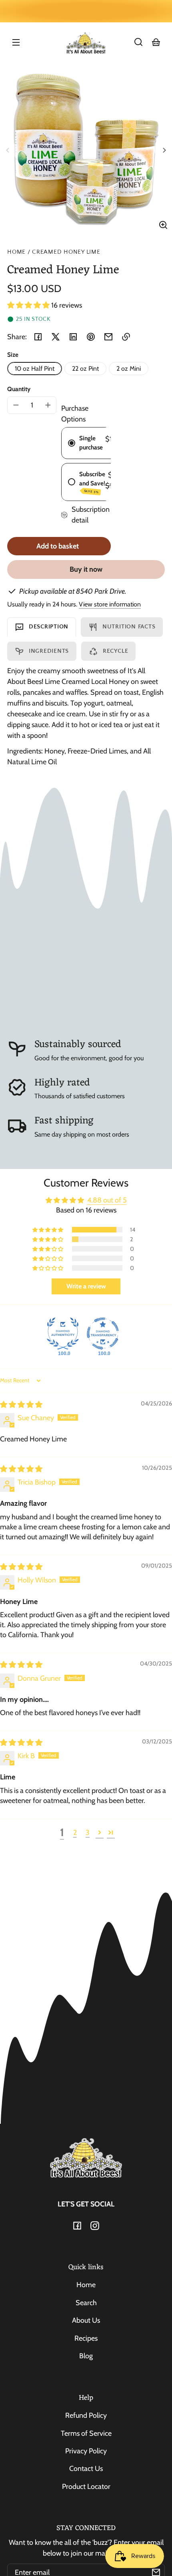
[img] (21, 1405)
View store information (110, 604)
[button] (138, 42)
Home (16, 252)
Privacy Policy (86, 2451)
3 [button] (88, 1833)
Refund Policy (86, 2415)
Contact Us (86, 2469)
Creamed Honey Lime (66, 252)
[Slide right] (163, 150)
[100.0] (63, 1334)
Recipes (86, 2338)
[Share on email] (108, 337)
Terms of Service (86, 2433)
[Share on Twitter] (56, 337)
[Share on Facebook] (38, 337)
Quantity (19, 389)
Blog (86, 2356)
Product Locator (86, 2487)
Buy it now (86, 569)
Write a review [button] (86, 1286)
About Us (86, 2320)
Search (86, 2303)
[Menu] (16, 42)
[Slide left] (9, 150)
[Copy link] (126, 337)
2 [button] (75, 1833)
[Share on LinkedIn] (73, 337)
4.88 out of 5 (107, 1200)
